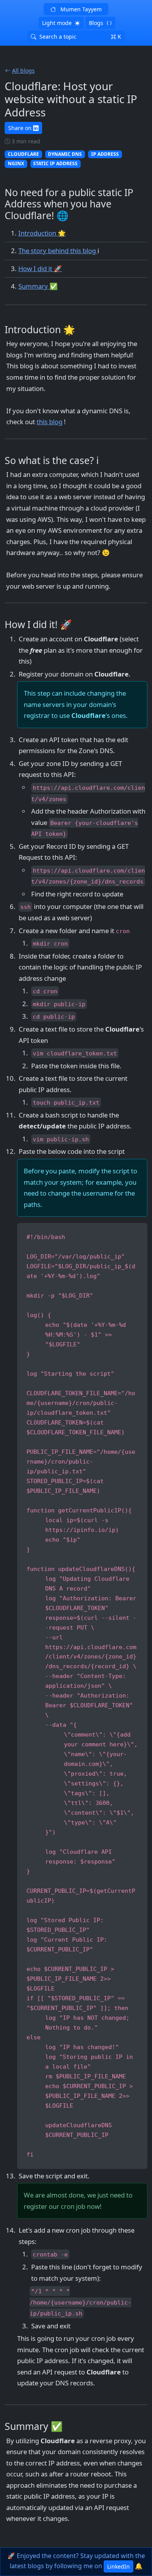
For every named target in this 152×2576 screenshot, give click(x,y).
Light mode (57, 23)
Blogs (96, 23)
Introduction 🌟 (42, 233)
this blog (49, 422)
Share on (20, 128)
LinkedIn (118, 2566)
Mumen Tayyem (80, 9)
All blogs (23, 71)
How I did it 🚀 (40, 269)
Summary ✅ (38, 286)
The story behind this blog (58, 251)
